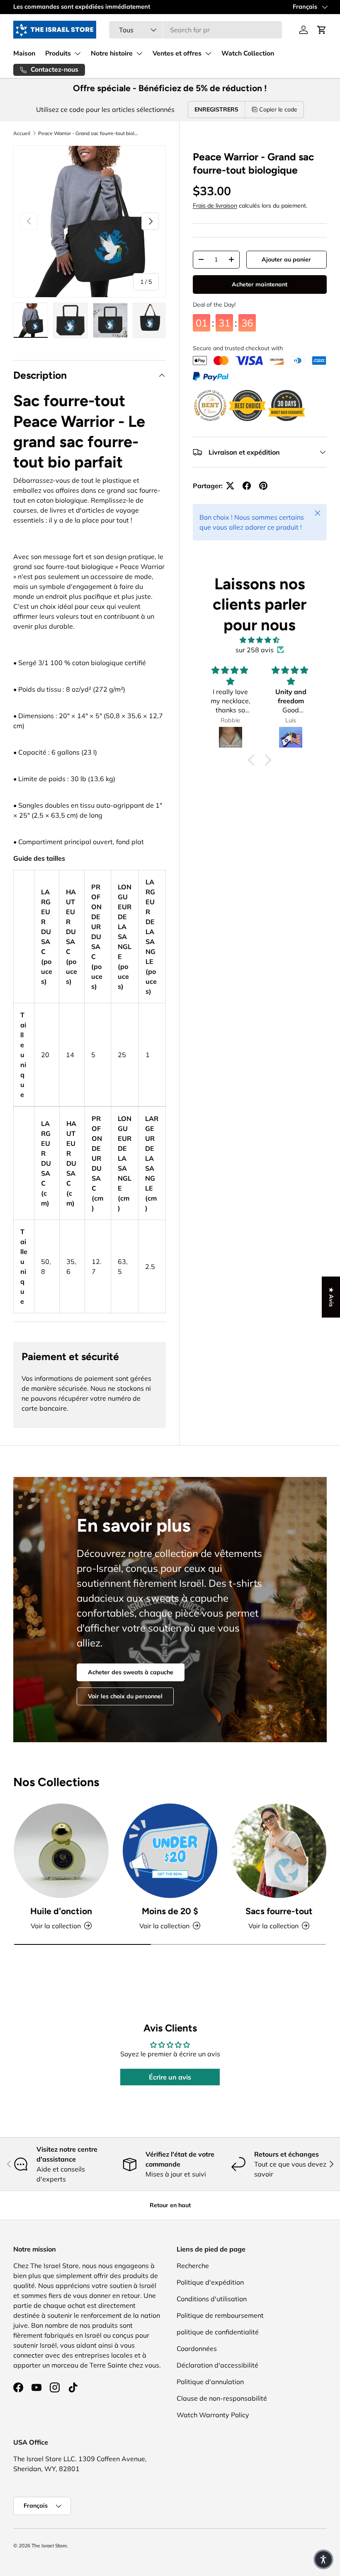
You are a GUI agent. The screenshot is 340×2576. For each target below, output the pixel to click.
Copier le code (278, 109)
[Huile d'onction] (61, 1851)
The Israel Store (49, 2546)
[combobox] (195, 30)
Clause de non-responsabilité (222, 2398)
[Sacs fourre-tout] (279, 1851)
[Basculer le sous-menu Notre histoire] (139, 53)
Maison (24, 53)
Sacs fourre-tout (279, 1911)
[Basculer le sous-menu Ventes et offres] (208, 53)
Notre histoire (112, 53)
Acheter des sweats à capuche (131, 1672)
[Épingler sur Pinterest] (263, 486)
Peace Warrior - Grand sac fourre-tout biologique (88, 133)
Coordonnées (197, 2348)
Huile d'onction (61, 1911)
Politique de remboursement (220, 2315)
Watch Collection (248, 53)
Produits (58, 53)
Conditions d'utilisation (212, 2299)
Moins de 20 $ (170, 1911)
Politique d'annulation (210, 2382)
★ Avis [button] (331, 1297)
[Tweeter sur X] (230, 486)
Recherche (193, 2266)
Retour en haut (170, 2205)
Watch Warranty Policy (213, 2415)
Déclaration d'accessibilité (217, 2365)
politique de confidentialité (218, 2332)
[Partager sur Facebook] (247, 486)
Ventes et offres (177, 53)
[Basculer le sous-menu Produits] (78, 53)
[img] (260, 640)
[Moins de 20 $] (170, 1851)
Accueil (22, 133)
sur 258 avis (255, 650)
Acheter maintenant (260, 284)
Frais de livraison (215, 206)
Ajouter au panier (286, 259)
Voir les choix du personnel (125, 1696)
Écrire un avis (170, 2077)
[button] (322, 30)
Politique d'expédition (210, 2282)
